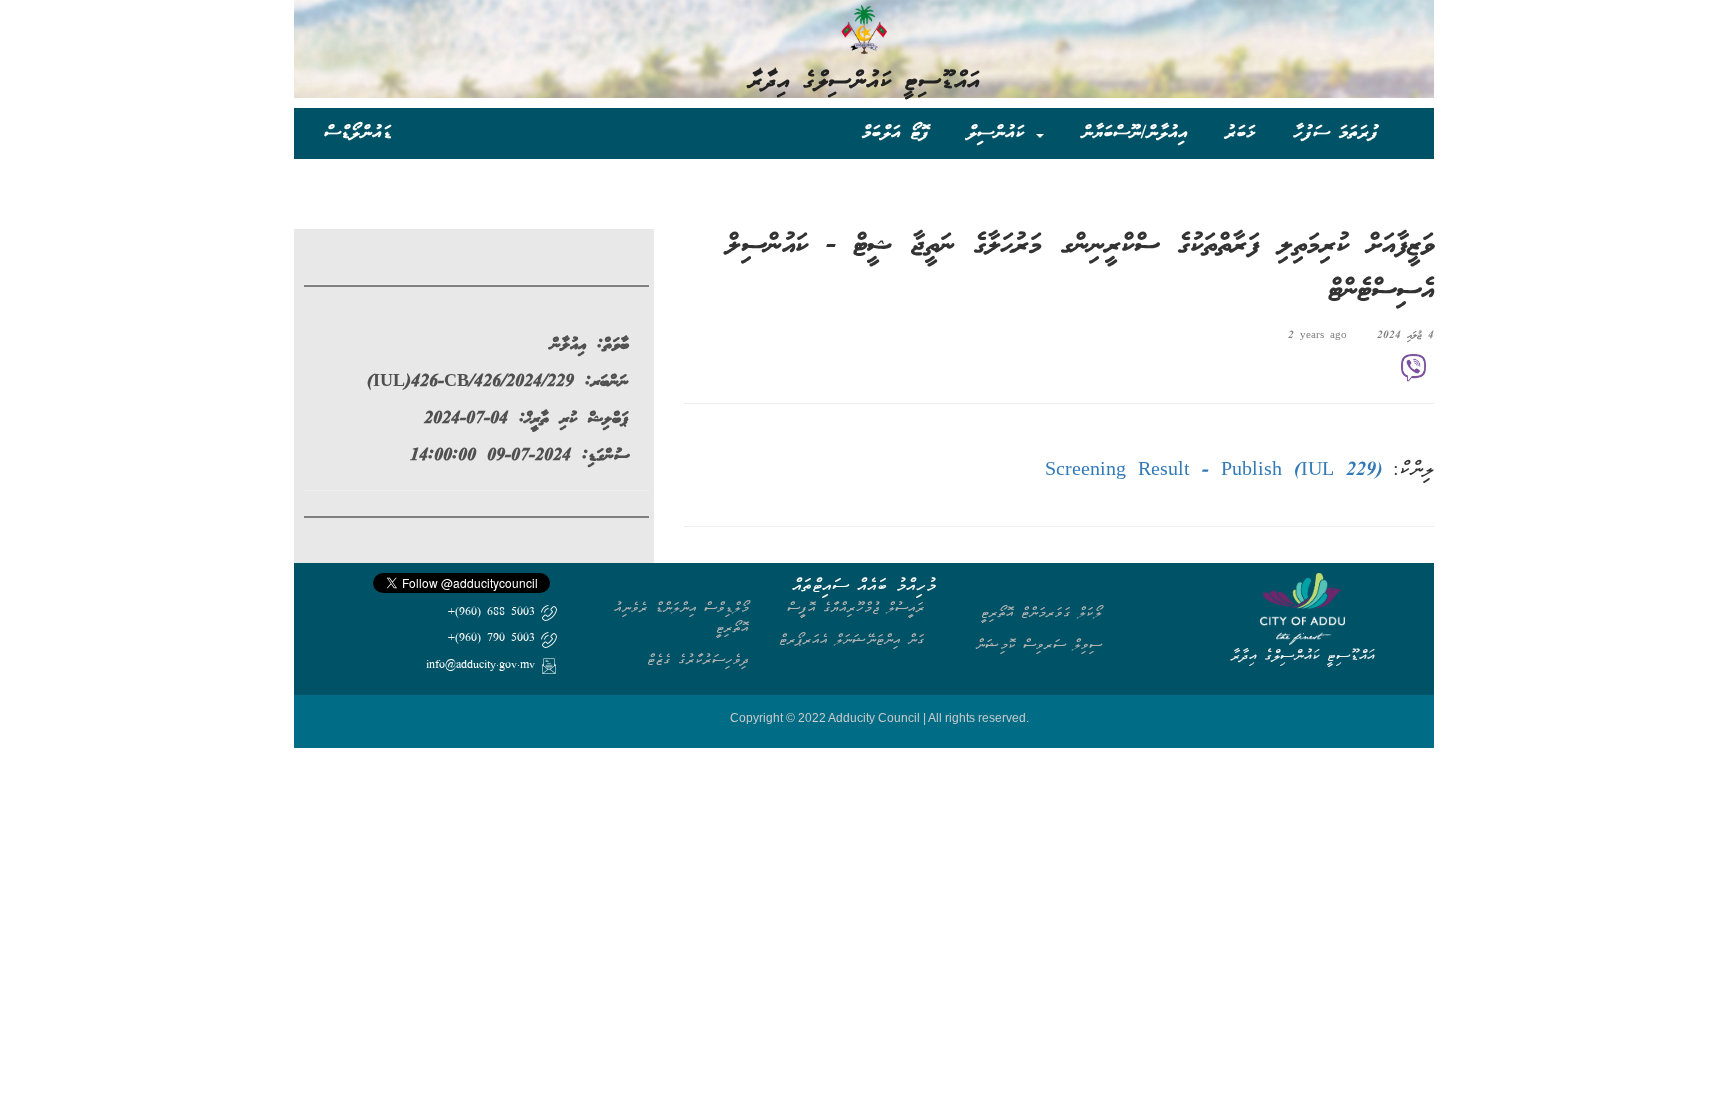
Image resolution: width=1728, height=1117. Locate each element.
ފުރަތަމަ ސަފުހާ (1336, 132)
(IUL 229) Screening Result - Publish (1214, 471)
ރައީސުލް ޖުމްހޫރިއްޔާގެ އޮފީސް (856, 607)
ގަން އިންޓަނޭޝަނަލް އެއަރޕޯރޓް (852, 639)
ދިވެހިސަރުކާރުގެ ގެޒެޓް (698, 659)
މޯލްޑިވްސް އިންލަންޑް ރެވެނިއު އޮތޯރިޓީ (681, 617)
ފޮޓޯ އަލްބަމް (895, 132)
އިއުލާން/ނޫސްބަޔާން (1134, 132)
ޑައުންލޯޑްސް (358, 132)
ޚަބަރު (1240, 132)
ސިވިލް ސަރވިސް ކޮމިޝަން (1039, 644)
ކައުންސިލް (1000, 132)
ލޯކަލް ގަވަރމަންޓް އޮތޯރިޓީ (1041, 612)
